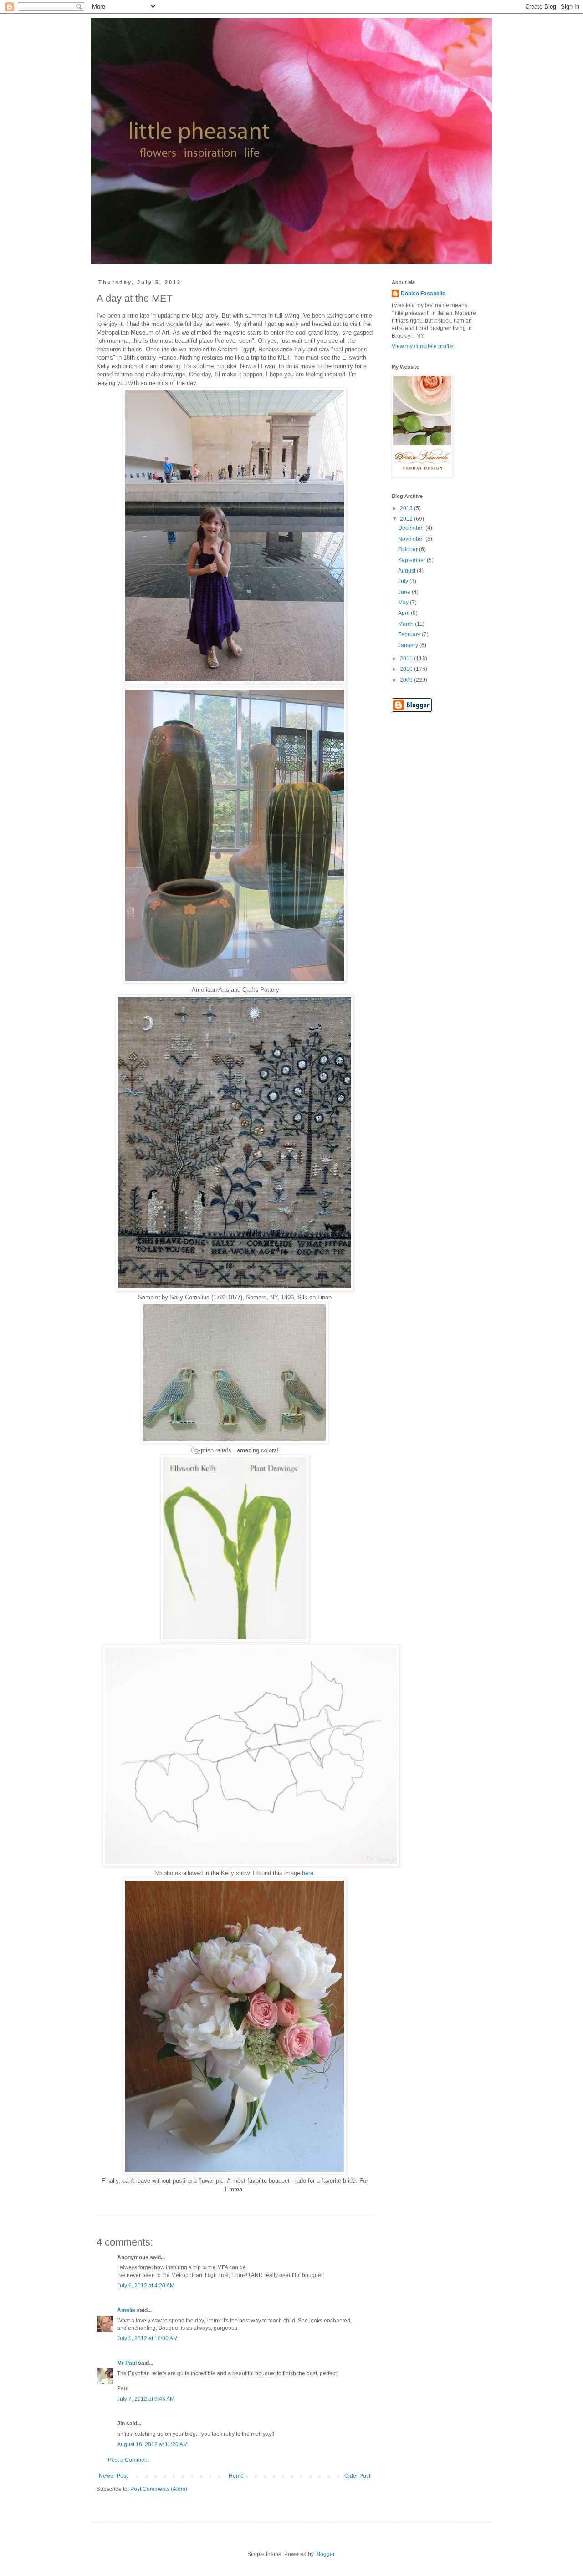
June (405, 592)
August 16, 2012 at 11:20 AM (152, 2444)
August (407, 571)
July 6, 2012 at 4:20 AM (146, 2286)
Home (236, 2476)
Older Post (357, 2476)
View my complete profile (423, 346)
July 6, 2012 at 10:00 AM (147, 2338)
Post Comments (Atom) (159, 2489)
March (407, 624)
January (409, 645)
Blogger (325, 2554)
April (404, 613)
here (308, 1873)
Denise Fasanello (423, 294)
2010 (407, 669)
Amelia (126, 2310)
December (412, 528)
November (412, 539)
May (404, 603)
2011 (407, 659)
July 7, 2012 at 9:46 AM (146, 2399)
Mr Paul (127, 2363)
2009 (407, 680)
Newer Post (113, 2476)
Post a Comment (128, 2460)
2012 (407, 519)
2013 (407, 508)
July (404, 581)
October (409, 549)
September (412, 560)
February (410, 634)
